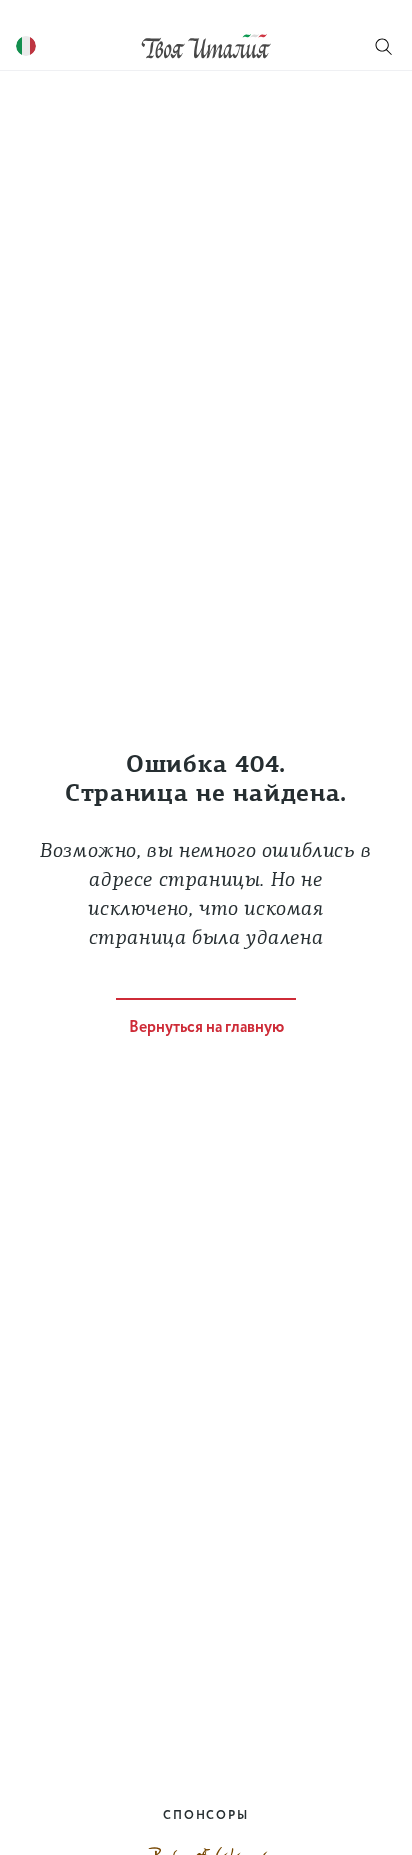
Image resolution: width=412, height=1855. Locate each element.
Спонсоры (205, 1815)
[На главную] (206, 45)
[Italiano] (26, 47)
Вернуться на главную (206, 1027)
